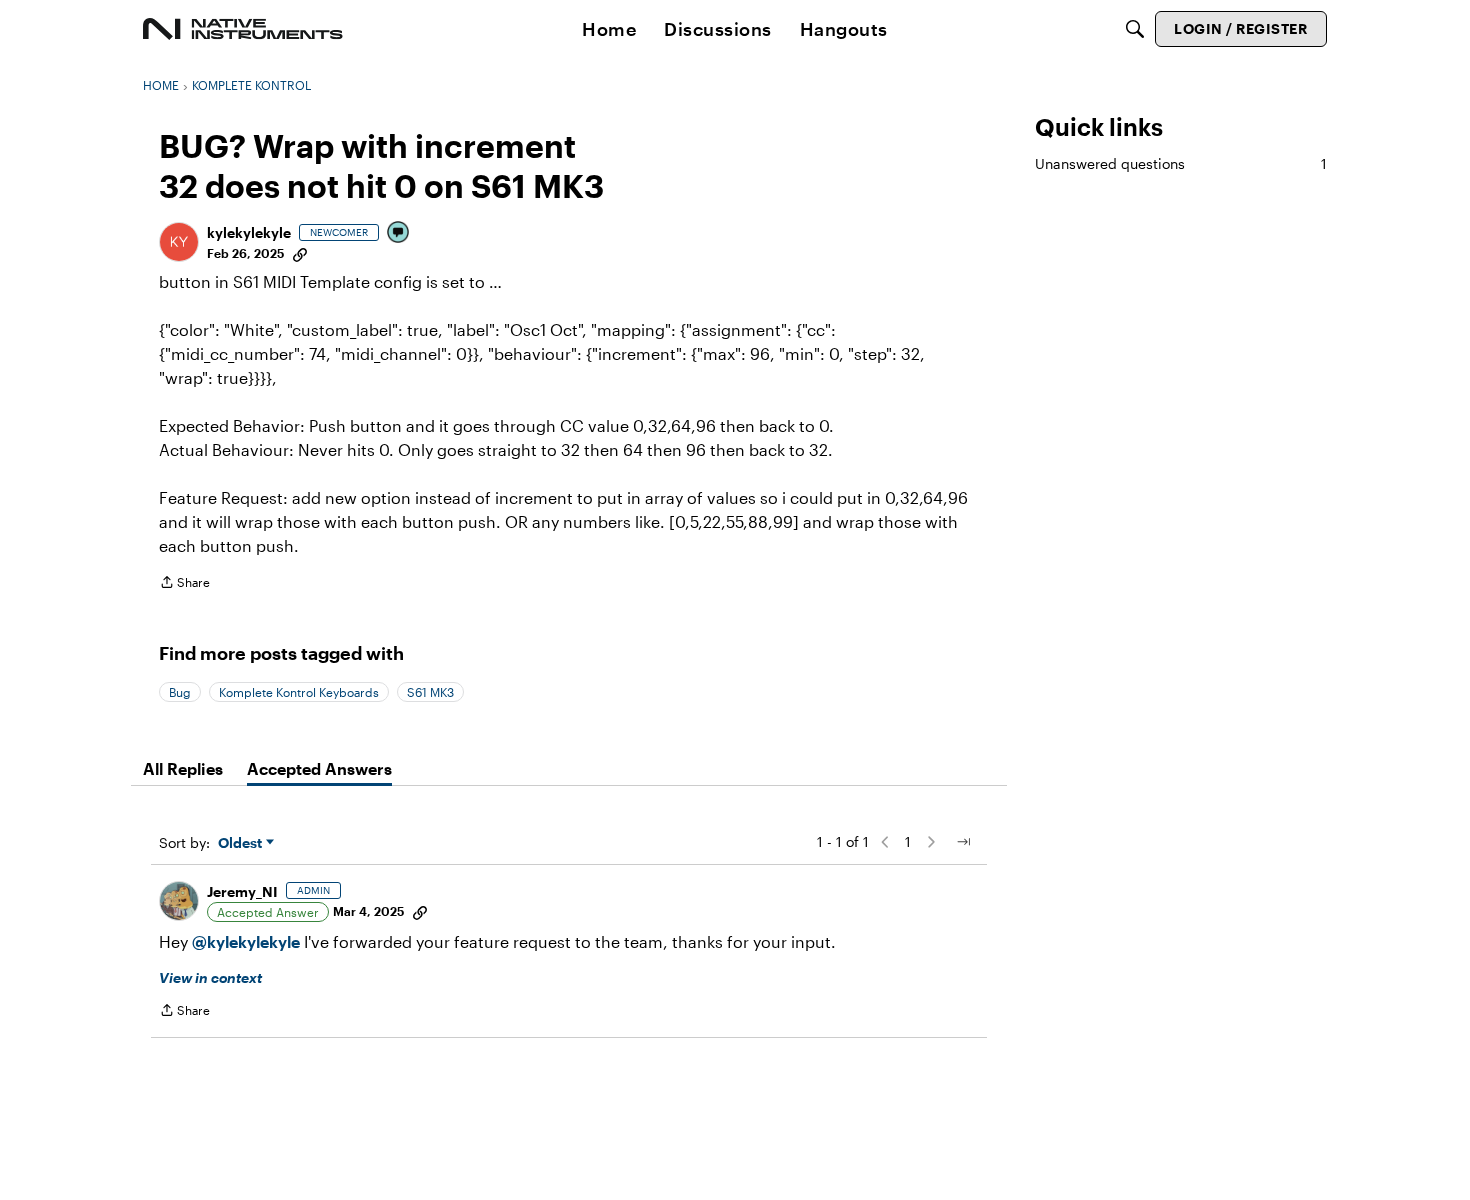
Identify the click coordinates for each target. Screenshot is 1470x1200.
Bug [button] (180, 692)
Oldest (242, 843)
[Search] (1135, 29)
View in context (210, 977)
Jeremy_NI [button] (242, 891)
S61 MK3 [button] (430, 692)
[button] (179, 242)
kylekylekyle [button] (249, 232)
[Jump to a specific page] (963, 842)
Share (184, 584)
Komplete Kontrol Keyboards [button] (299, 692)
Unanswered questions (1181, 163)
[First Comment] (399, 233)
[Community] (243, 29)
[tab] (183, 769)
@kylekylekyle (246, 941)
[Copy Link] (300, 253)
